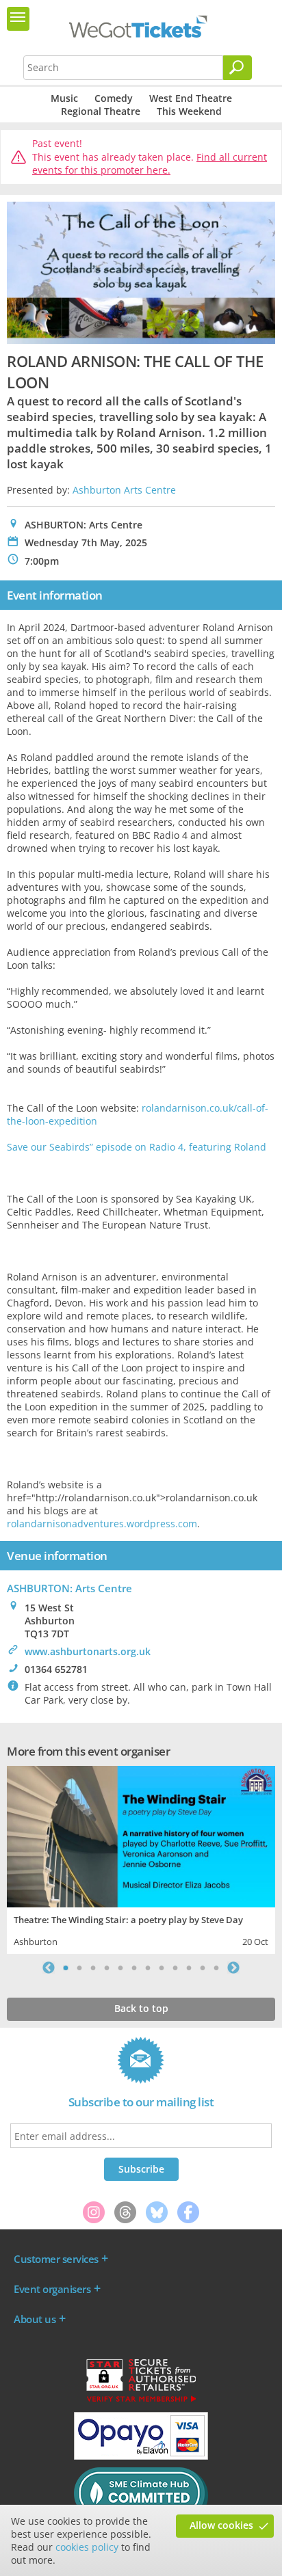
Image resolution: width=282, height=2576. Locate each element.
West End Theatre (191, 98)
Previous (49, 1968)
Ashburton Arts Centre (124, 490)
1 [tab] (66, 1968)
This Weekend (189, 111)
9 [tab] (175, 1968)
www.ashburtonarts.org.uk (88, 1651)
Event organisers (52, 2289)
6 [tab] (134, 1968)
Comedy (114, 98)
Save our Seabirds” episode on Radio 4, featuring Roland (137, 1147)
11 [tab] (203, 1968)
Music (64, 98)
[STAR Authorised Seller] (141, 2401)
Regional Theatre (101, 111)
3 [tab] (93, 1968)
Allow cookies (221, 2525)
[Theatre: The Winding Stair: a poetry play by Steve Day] (141, 1835)
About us (35, 2319)
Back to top (141, 2008)
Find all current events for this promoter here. (150, 164)
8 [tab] (162, 1968)
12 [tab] (216, 1968)
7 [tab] (148, 1968)
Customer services (56, 2259)
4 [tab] (107, 1968)
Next (233, 1968)
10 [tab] (189, 1968)
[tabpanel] (141, 1859)
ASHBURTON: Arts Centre (69, 1588)
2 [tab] (79, 1968)
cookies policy (87, 2547)
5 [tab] (120, 1968)
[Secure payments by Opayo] (141, 2456)
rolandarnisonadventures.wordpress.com (102, 1524)
